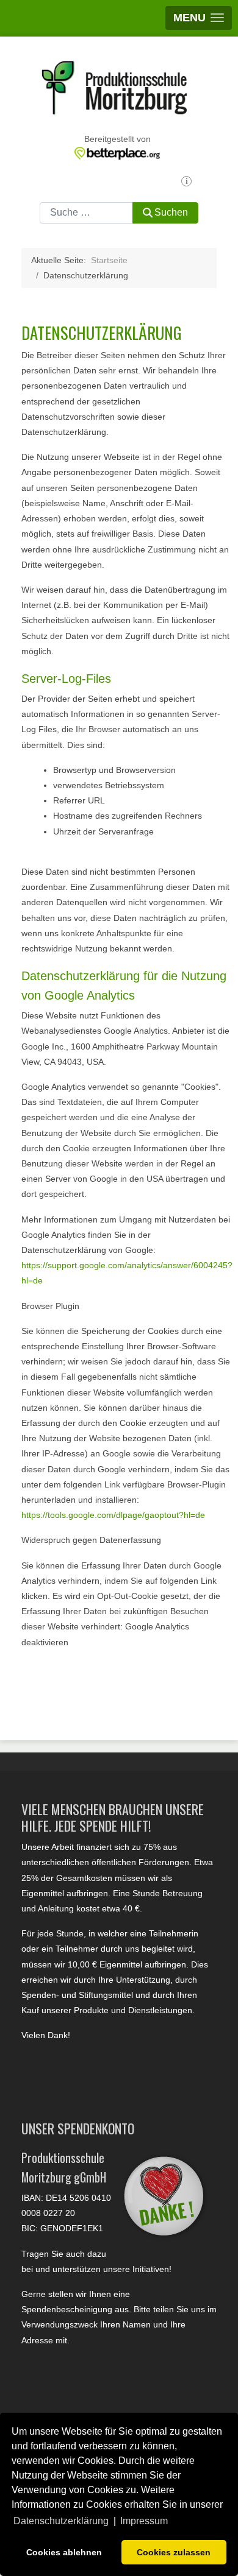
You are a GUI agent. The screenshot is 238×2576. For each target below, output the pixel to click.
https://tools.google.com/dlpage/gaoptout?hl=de (113, 1515)
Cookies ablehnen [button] (64, 2552)
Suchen (171, 212)
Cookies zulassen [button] (174, 2552)
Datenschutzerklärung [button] (61, 2521)
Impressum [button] (144, 2521)
